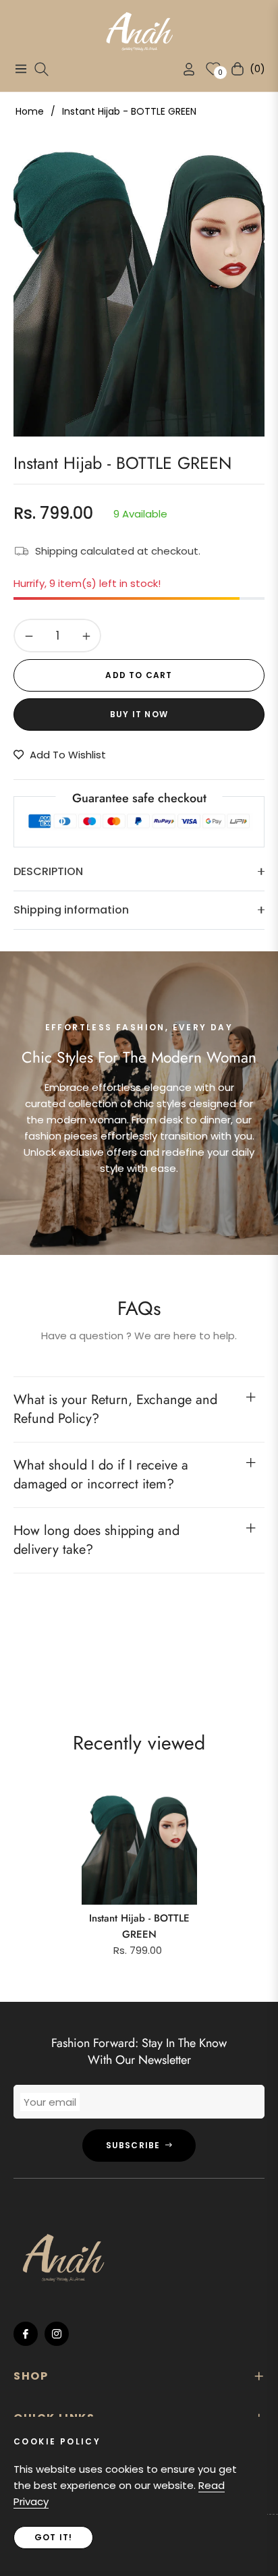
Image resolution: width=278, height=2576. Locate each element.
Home (30, 111)
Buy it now (139, 714)
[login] (184, 69)
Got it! (53, 2537)
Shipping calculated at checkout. (118, 551)
